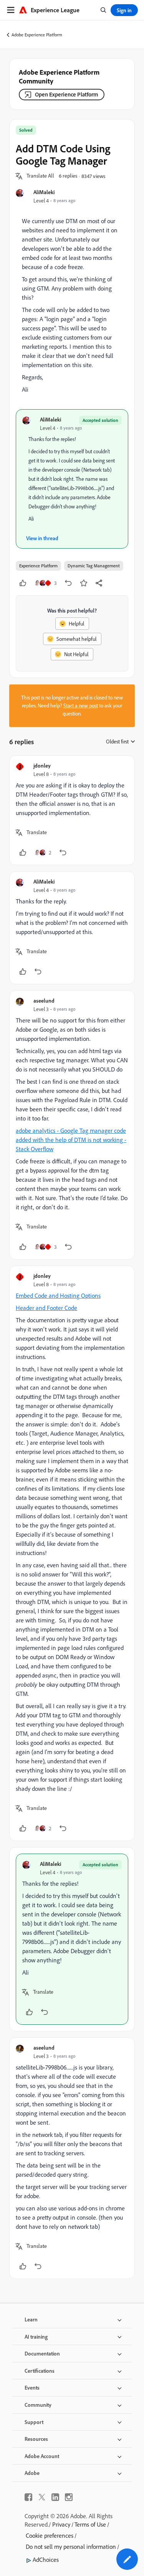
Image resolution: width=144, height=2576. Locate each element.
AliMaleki (44, 192)
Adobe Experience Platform (37, 35)
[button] (40, 176)
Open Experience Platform (67, 94)
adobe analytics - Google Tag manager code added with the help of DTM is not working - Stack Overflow (71, 1140)
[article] (72, 810)
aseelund (44, 1001)
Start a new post (81, 706)
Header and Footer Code (46, 1308)
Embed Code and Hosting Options (58, 1295)
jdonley (42, 765)
